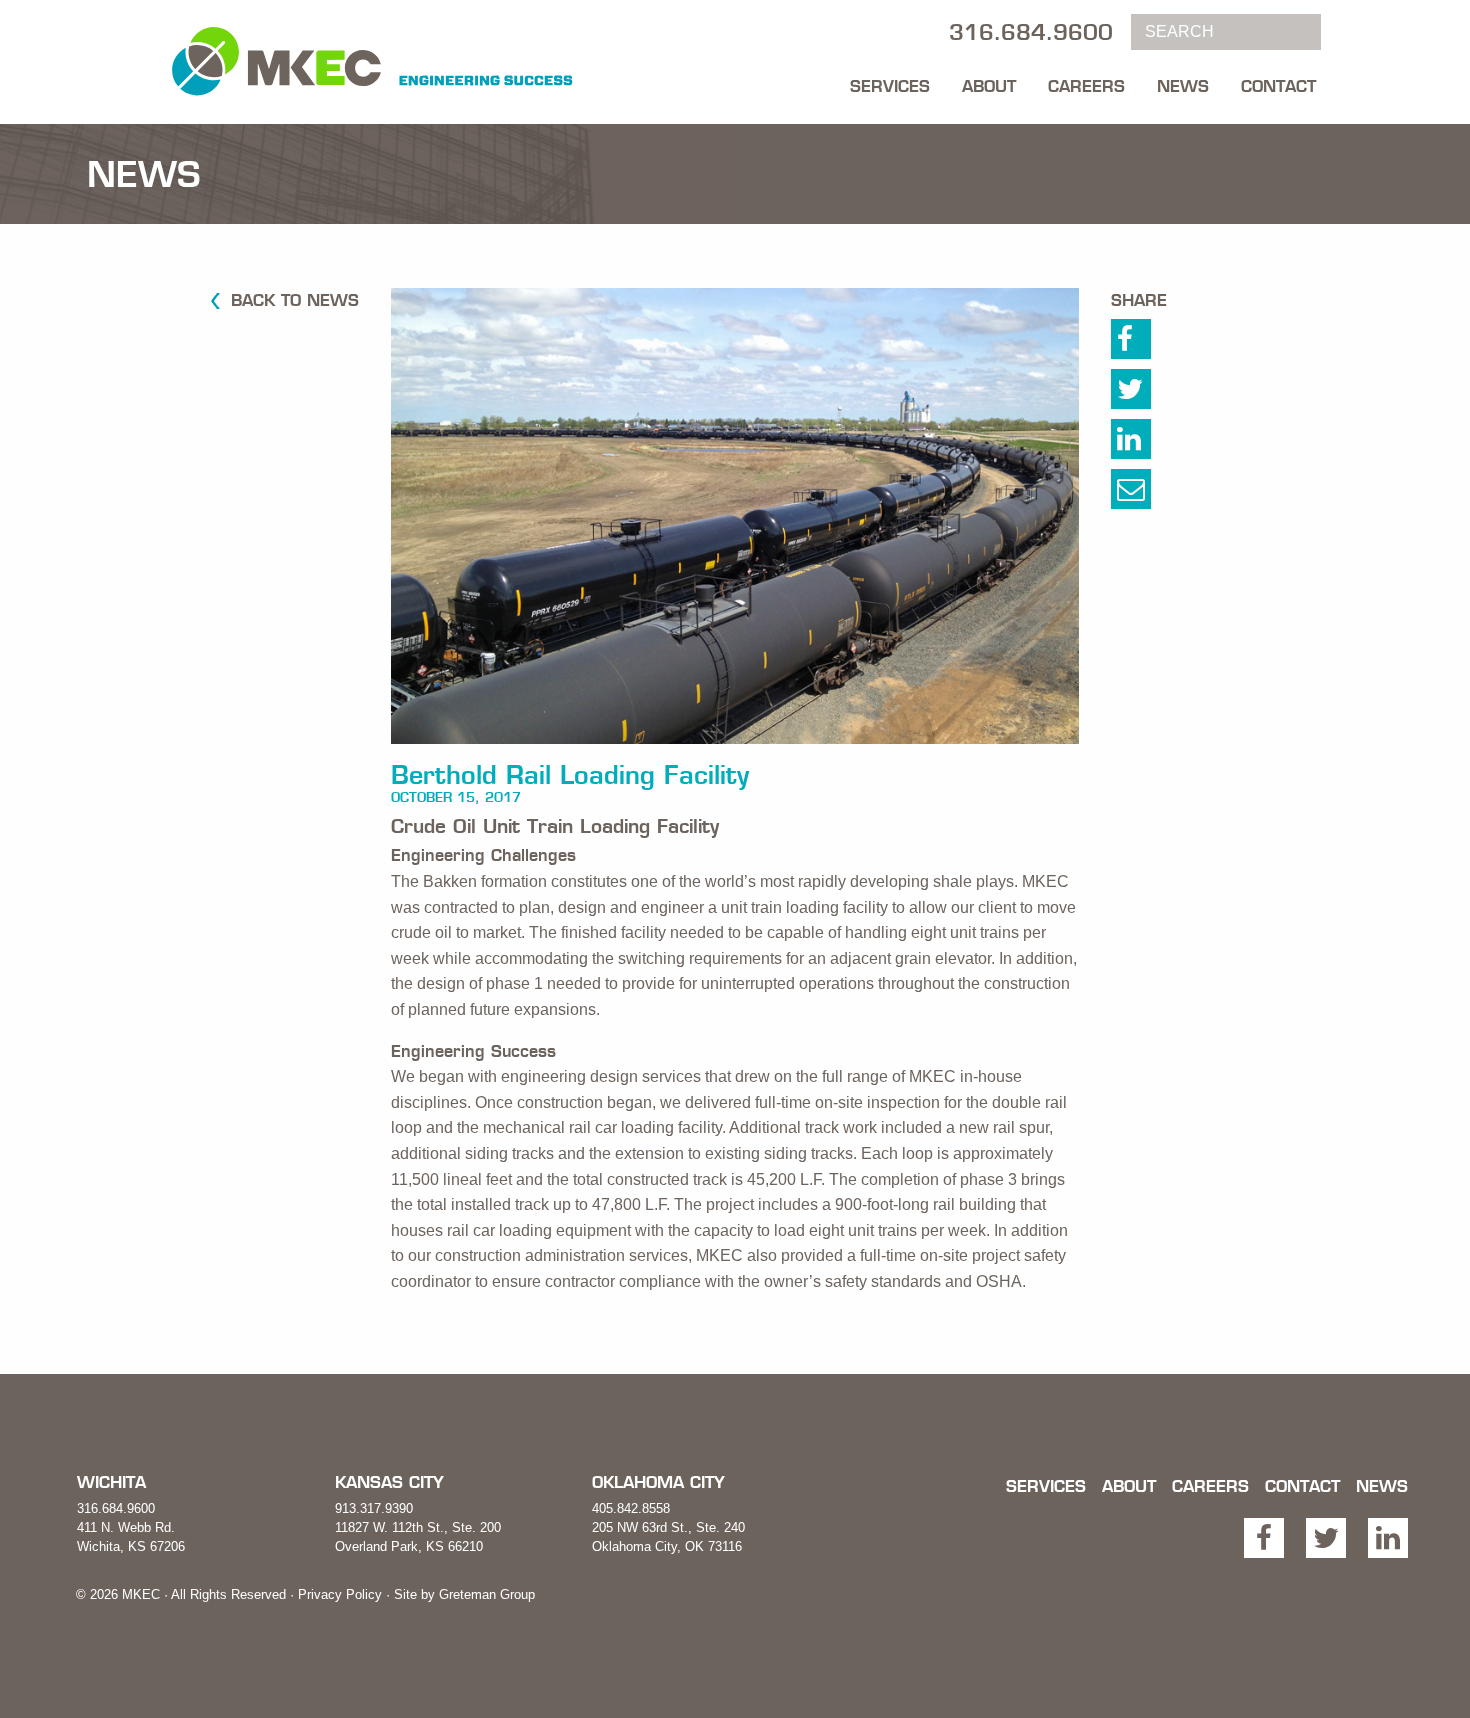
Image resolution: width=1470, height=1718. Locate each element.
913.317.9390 (374, 1508)
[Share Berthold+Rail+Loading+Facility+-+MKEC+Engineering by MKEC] (1152, 494)
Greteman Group (487, 1594)
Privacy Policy (340, 1594)
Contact (1278, 86)
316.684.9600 (116, 1508)
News (1183, 86)
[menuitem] (890, 81)
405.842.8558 (631, 1508)
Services (890, 86)
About (989, 86)
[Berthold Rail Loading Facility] (735, 524)
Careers (1086, 86)
